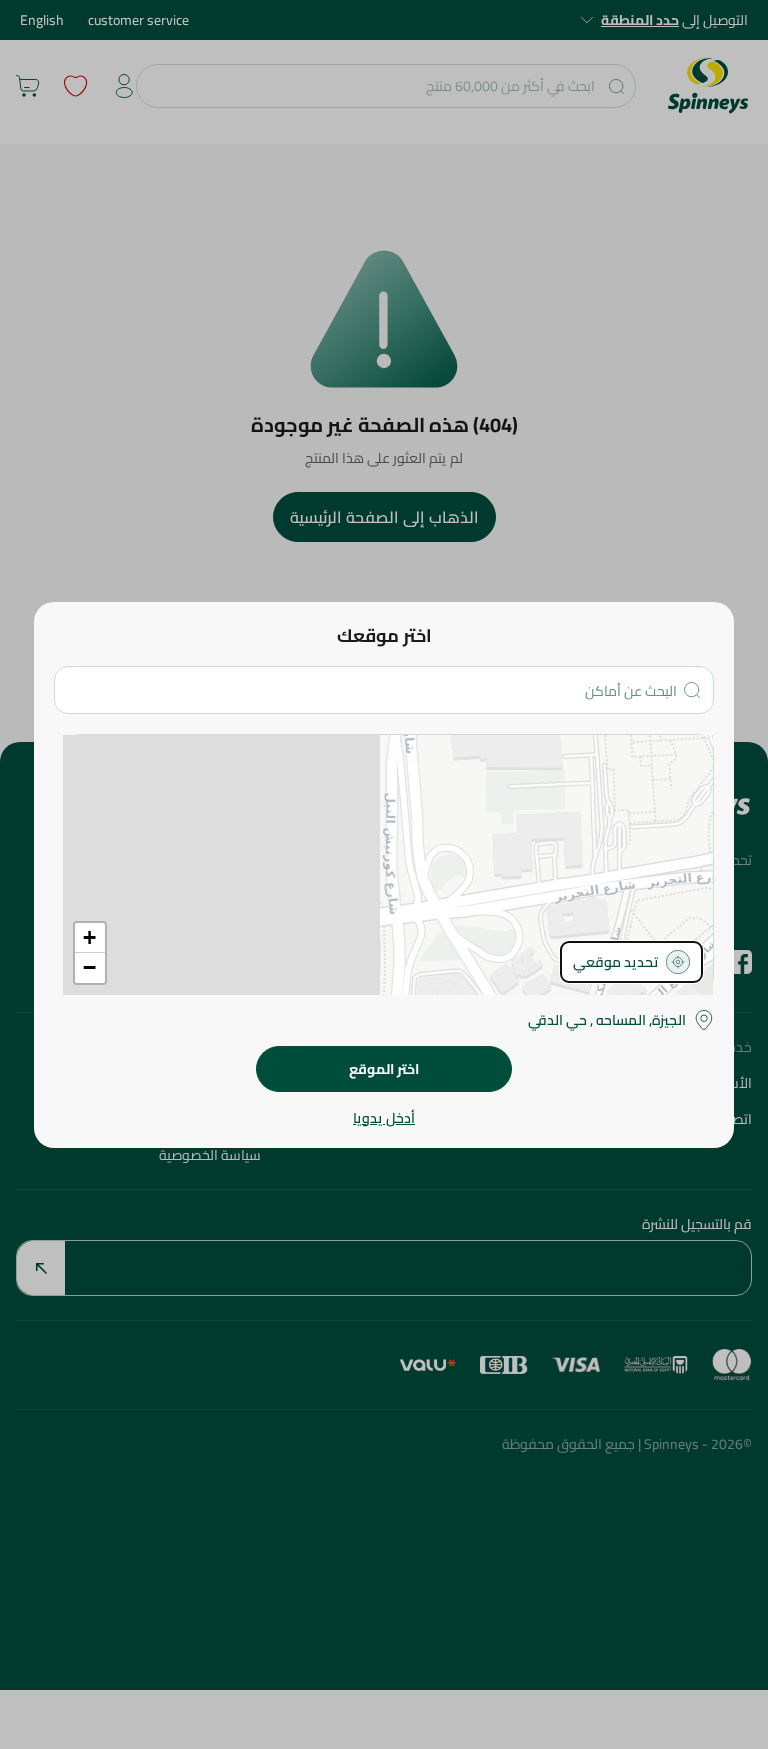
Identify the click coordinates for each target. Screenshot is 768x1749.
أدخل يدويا (384, 1118)
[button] (90, 938)
